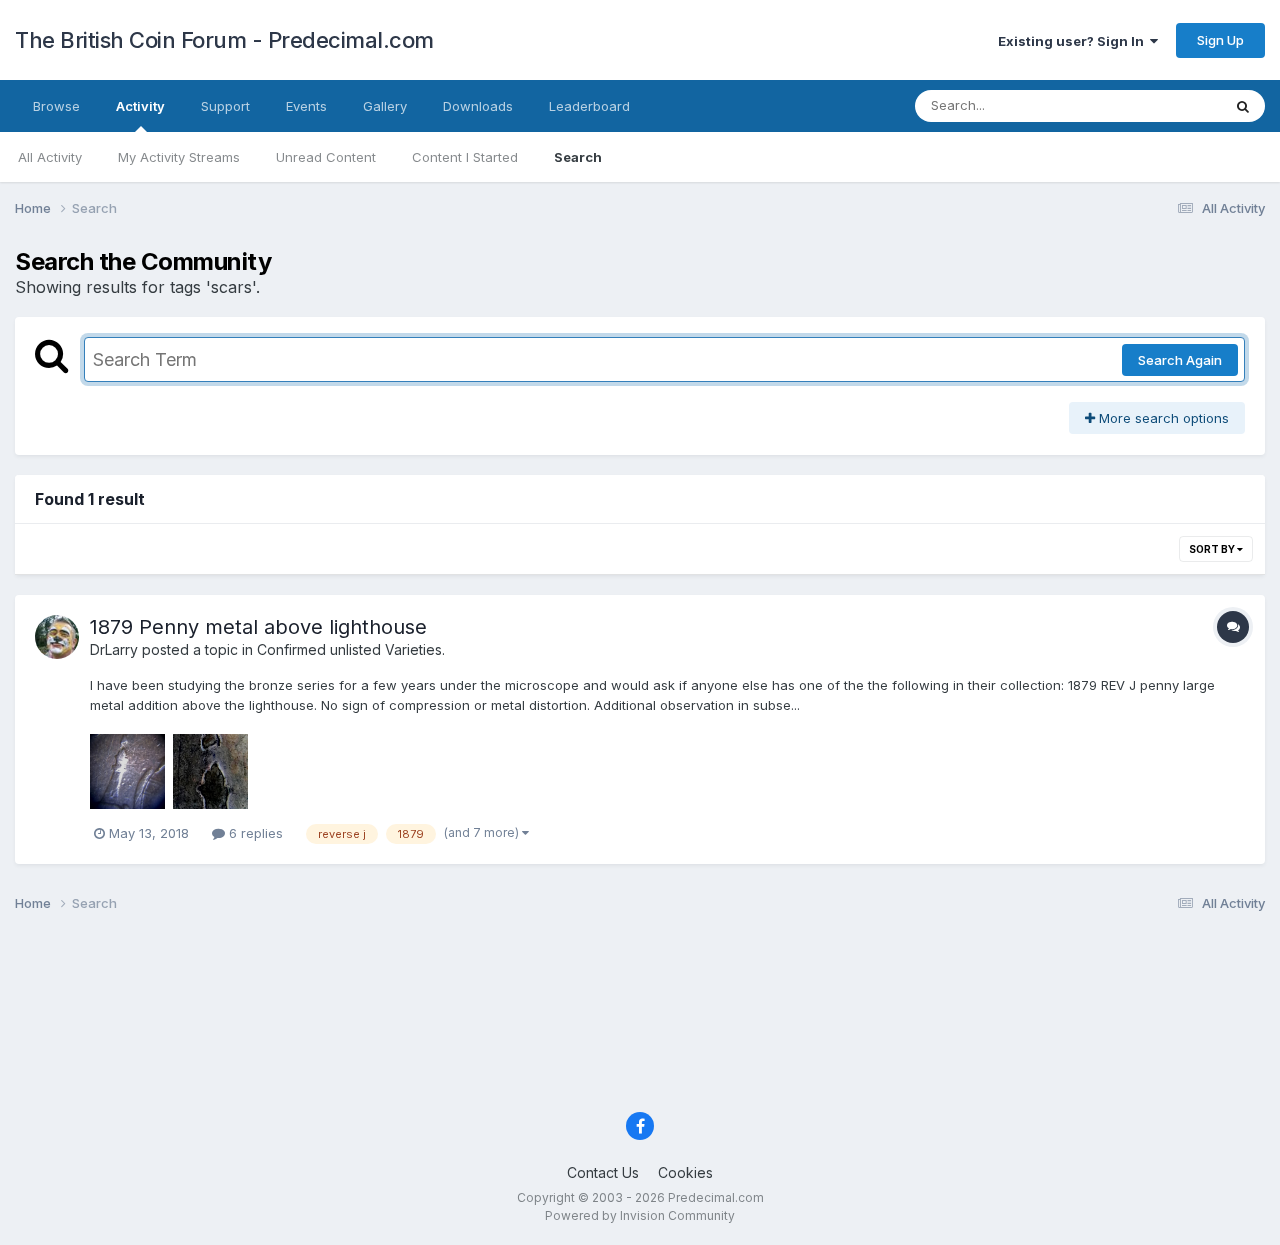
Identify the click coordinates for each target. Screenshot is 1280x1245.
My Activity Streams (179, 157)
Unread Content (326, 157)
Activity (140, 106)
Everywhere (1159, 105)
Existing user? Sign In (1074, 41)
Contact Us (603, 1172)
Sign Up (1220, 40)
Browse (56, 106)
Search (578, 157)
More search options (1162, 418)
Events (306, 106)
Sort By (1213, 549)
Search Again (1180, 360)
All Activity (50, 157)
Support (225, 106)
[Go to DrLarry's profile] (57, 637)
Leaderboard (589, 106)
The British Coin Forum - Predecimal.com (224, 40)
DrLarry (114, 649)
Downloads (478, 106)
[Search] (1243, 106)
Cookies (685, 1172)
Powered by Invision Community (640, 1215)
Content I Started (465, 157)
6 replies (254, 833)
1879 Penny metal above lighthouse (258, 627)
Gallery (385, 106)
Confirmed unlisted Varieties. (351, 649)
